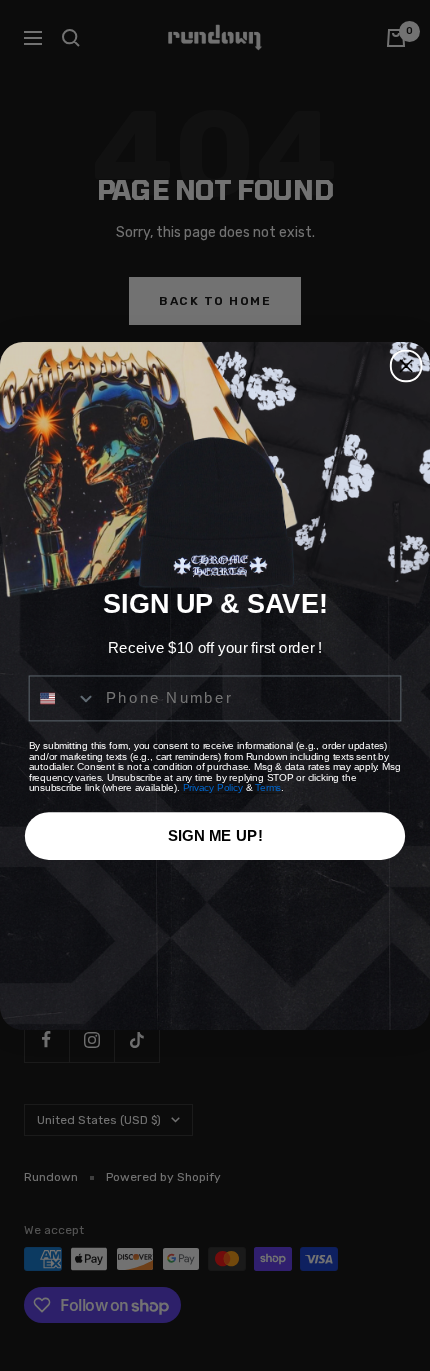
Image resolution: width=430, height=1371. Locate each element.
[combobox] (63, 697)
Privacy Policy (213, 787)
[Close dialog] (406, 365)
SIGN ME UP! (215, 834)
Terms (268, 787)
